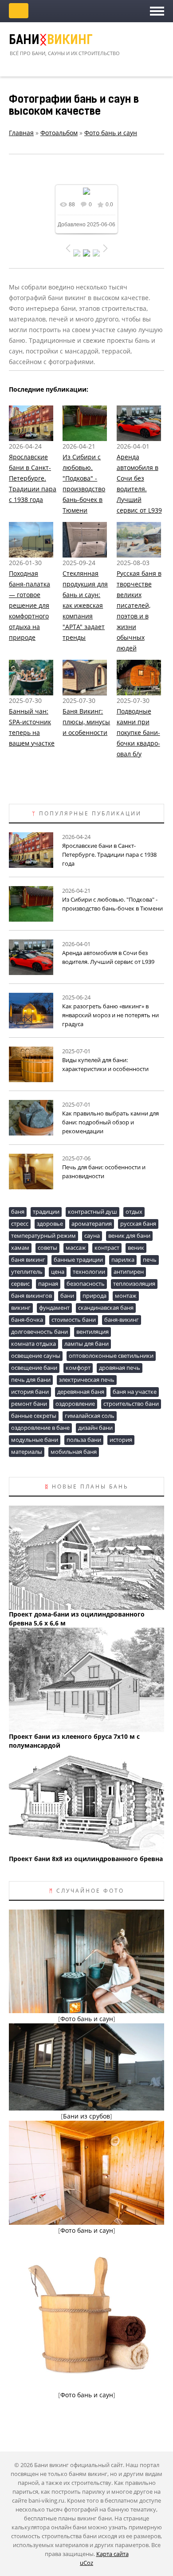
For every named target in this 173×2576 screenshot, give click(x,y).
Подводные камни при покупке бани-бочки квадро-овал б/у (138, 732)
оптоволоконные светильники (111, 1356)
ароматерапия (92, 1224)
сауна (92, 1236)
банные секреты (34, 1416)
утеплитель (27, 1272)
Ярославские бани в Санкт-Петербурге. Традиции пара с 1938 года (33, 478)
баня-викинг (122, 1320)
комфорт (78, 1368)
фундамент (54, 1308)
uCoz (86, 2563)
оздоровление (75, 1404)
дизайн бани (95, 1428)
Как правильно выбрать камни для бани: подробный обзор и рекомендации (110, 1122)
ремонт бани (29, 1404)
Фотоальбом (59, 133)
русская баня (138, 1224)
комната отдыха (33, 1344)
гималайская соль (90, 1416)
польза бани (84, 1440)
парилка (123, 1260)
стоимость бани (74, 1320)
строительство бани (131, 1404)
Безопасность (86, 1284)
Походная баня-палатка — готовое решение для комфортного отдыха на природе (29, 605)
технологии (89, 1272)
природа (94, 1296)
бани (67, 1296)
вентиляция (92, 1332)
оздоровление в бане (40, 1428)
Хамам (20, 1248)
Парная (48, 1284)
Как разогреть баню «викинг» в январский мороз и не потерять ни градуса (110, 1015)
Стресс (20, 1224)
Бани (51, 41)
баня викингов (31, 1296)
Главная (21, 133)
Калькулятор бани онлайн (19, 11)
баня (18, 1212)
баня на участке (135, 1392)
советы (47, 1248)
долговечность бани (39, 1332)
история (121, 1440)
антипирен (129, 1272)
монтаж (126, 1296)
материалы (27, 1452)
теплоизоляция (134, 1284)
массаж (76, 1248)
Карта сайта (112, 2554)
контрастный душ (92, 1212)
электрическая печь (87, 1380)
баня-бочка (27, 1320)
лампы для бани (86, 1344)
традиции (46, 1212)
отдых (134, 1212)
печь (150, 1260)
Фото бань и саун (111, 133)
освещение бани (34, 1368)
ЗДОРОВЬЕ (50, 1224)
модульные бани (35, 1440)
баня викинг (28, 1260)
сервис (20, 1284)
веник (136, 1248)
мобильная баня (74, 1452)
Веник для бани (129, 1236)
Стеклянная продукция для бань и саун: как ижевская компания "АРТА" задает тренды (85, 605)
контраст (107, 1248)
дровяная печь (120, 1368)
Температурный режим (43, 1236)
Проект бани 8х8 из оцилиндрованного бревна (86, 1859)
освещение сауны (36, 1356)
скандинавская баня (106, 1308)
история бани (30, 1392)
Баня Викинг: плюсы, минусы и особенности (86, 722)
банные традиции (78, 1260)
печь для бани (31, 1380)
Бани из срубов (86, 2116)
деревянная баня (81, 1392)
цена (58, 1272)
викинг (21, 1308)
